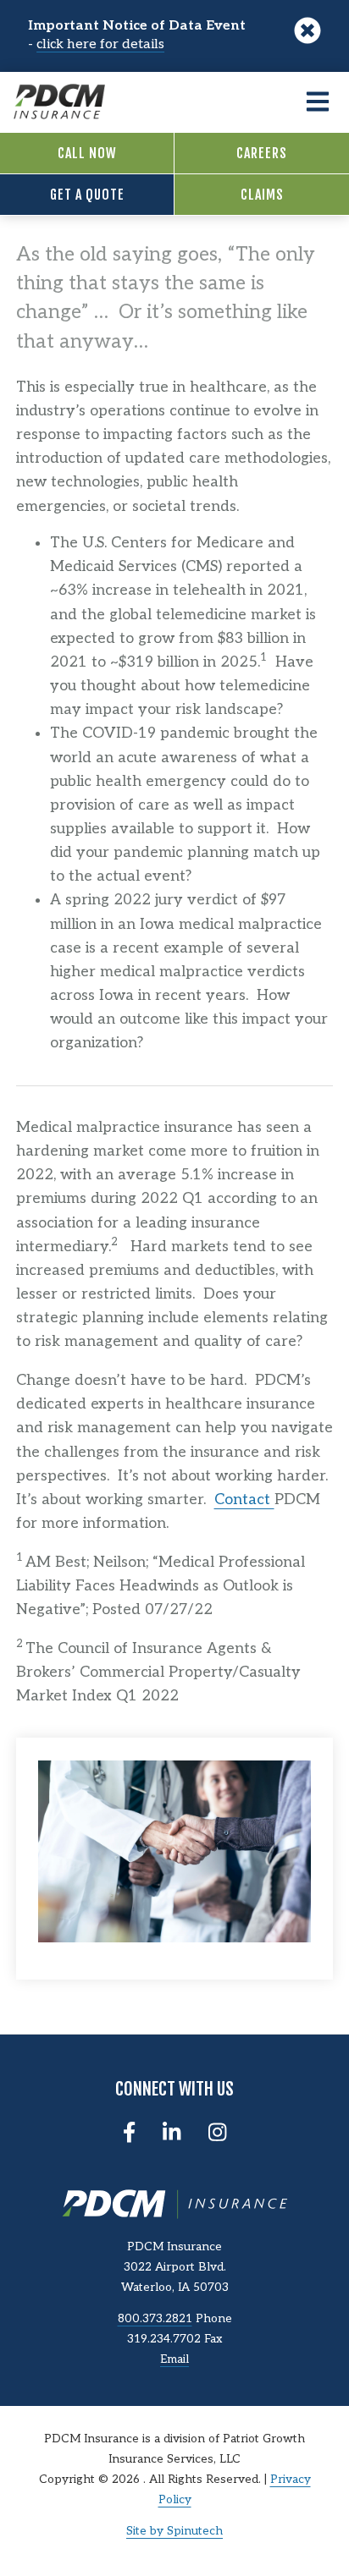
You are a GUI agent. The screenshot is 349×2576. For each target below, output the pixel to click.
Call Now (87, 153)
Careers (262, 153)
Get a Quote (87, 195)
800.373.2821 (155, 2319)
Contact (244, 1499)
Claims (262, 195)
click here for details (100, 44)
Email (174, 2359)
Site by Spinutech (174, 2531)
